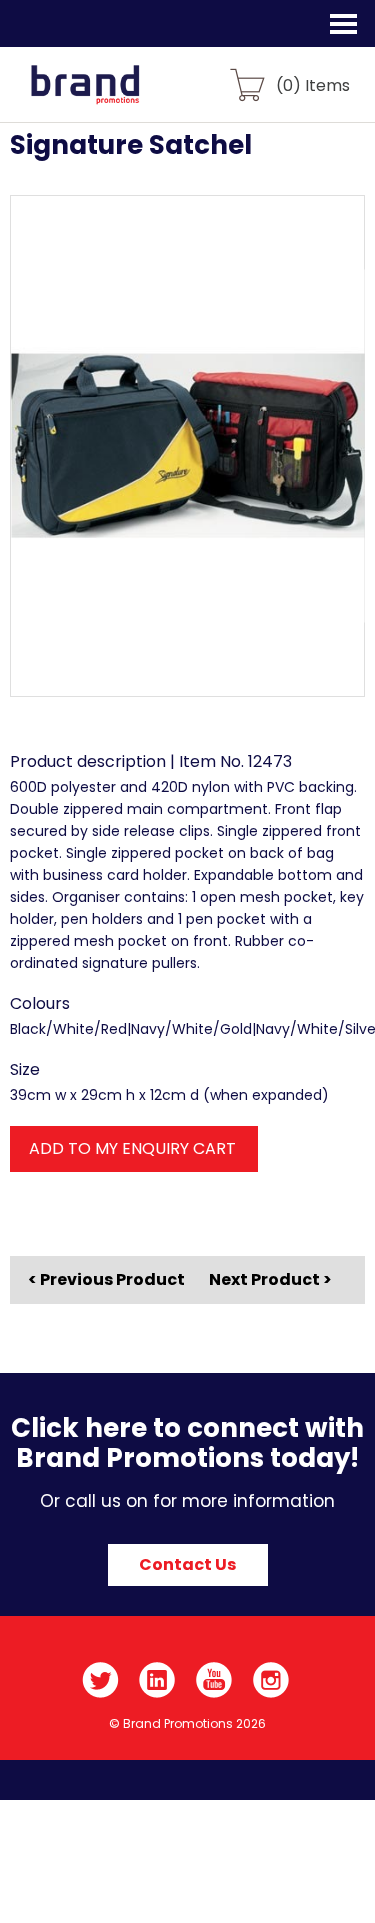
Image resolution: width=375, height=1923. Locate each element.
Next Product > (270, 1279)
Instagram (271, 1680)
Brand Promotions (121, 96)
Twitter (100, 1680)
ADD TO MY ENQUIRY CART (132, 1148)
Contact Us (187, 1564)
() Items (313, 84)
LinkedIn (157, 1680)
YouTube (214, 1680)
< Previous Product (106, 1280)
